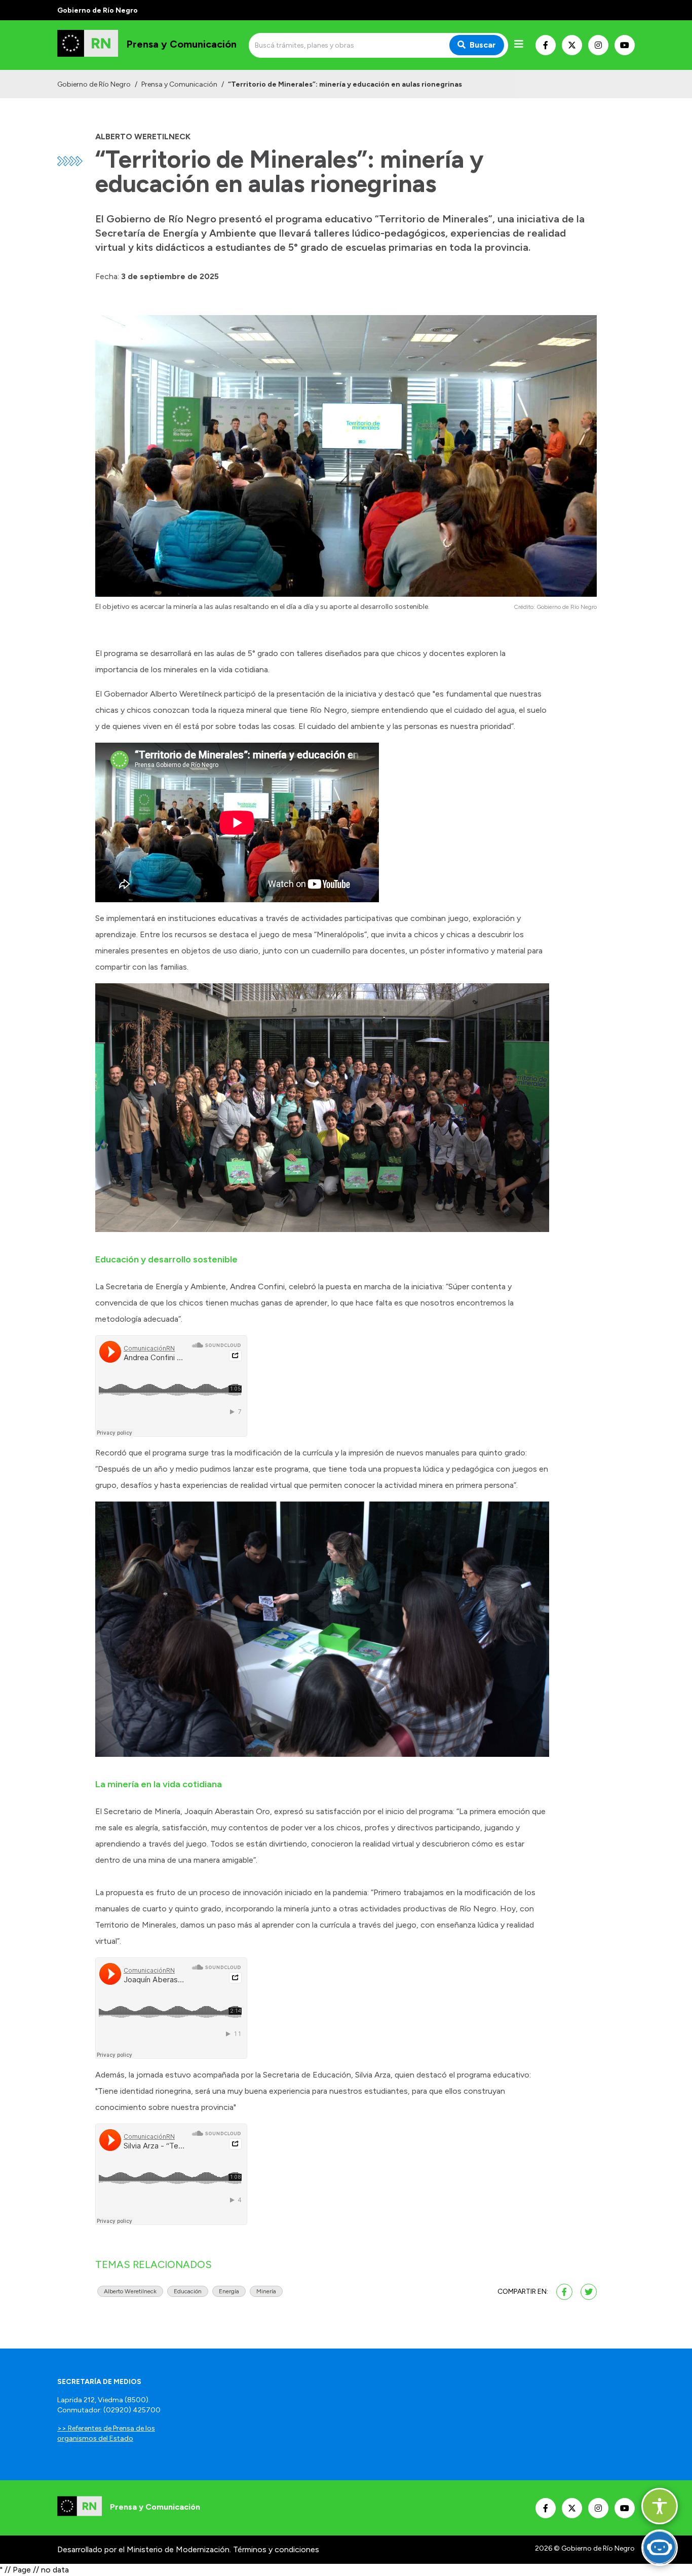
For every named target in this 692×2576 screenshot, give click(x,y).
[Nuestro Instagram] (598, 45)
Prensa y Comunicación (179, 84)
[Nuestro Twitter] (572, 45)
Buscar (483, 45)
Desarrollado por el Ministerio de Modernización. (144, 2549)
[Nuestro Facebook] (546, 45)
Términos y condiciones (276, 2549)
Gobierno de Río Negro (94, 84)
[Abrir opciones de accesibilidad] (660, 2506)
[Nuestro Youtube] (625, 45)
